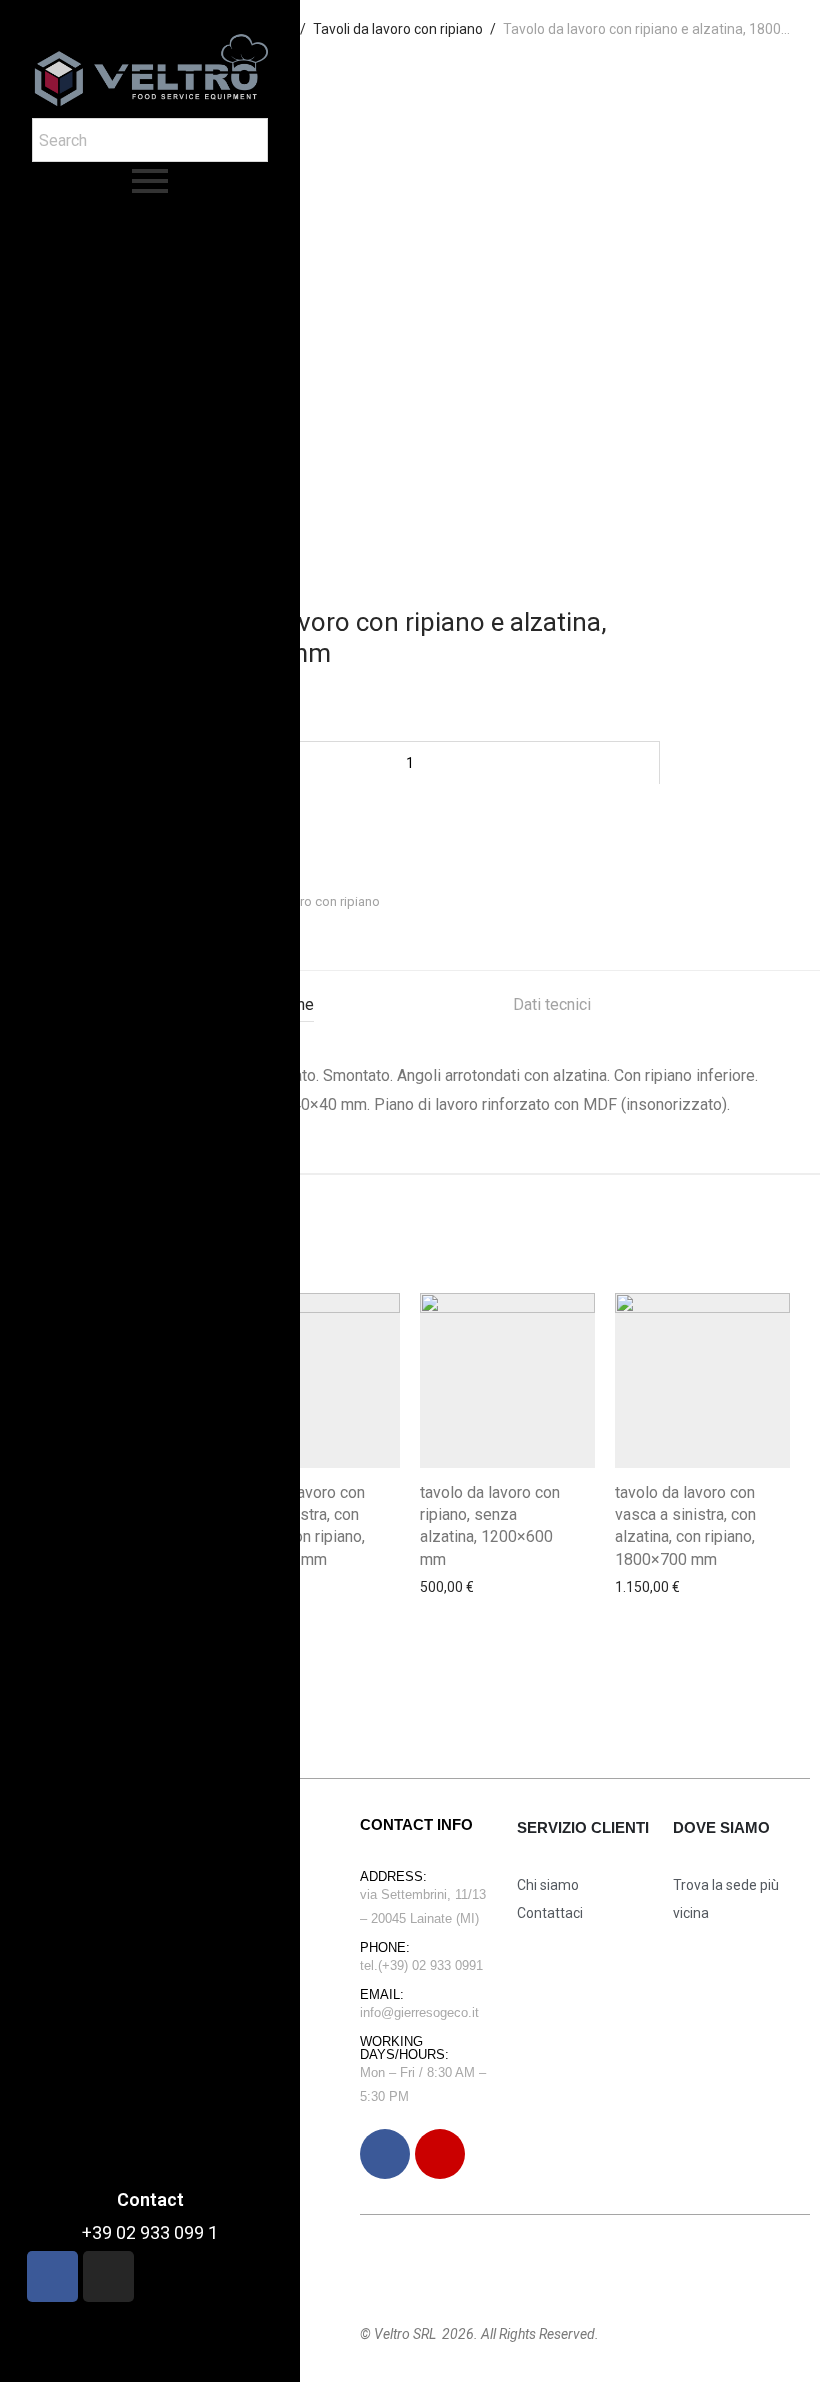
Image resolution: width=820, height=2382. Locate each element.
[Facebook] (385, 2154)
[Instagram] (440, 2154)
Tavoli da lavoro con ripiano (301, 901)
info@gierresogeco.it (419, 2012)
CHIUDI (752, 26)
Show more (450, 1598)
